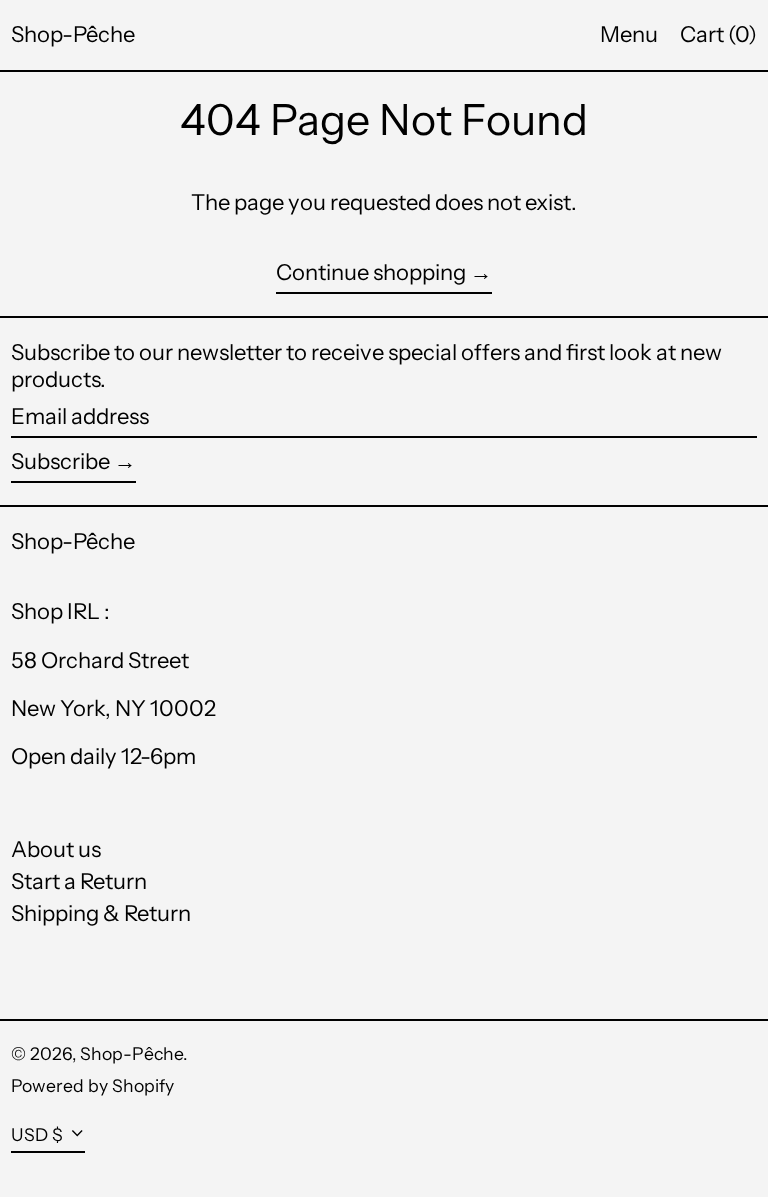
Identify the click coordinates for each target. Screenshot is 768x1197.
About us (56, 849)
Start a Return (79, 881)
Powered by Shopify (92, 1085)
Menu (629, 34)
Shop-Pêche (73, 34)
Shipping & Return (101, 913)
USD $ (37, 1134)
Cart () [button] (718, 34)
